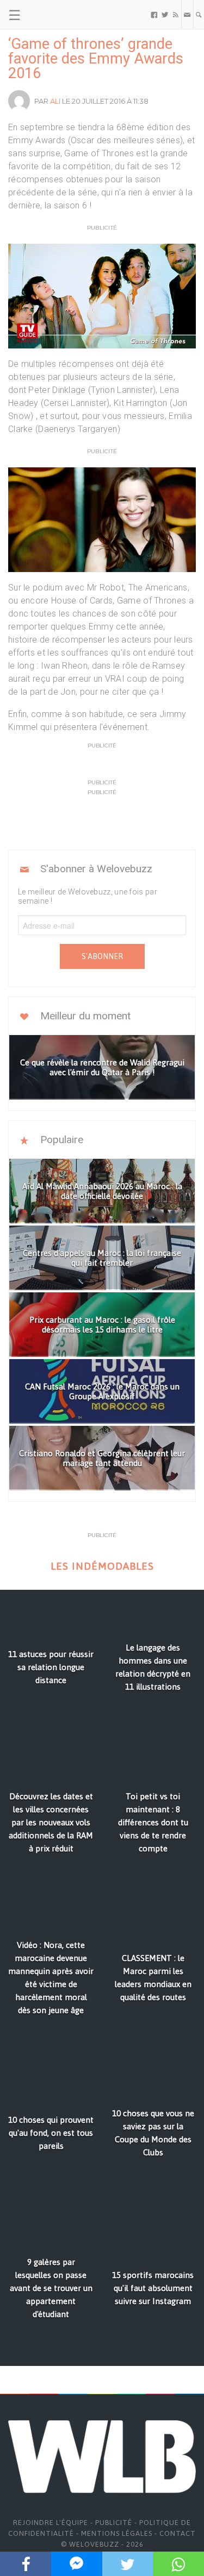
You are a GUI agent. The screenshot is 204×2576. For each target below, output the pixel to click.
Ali (55, 101)
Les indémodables (102, 1566)
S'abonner (102, 956)
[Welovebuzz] (50, 15)
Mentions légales (117, 2533)
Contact (178, 2533)
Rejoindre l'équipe (51, 2523)
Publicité (114, 2523)
